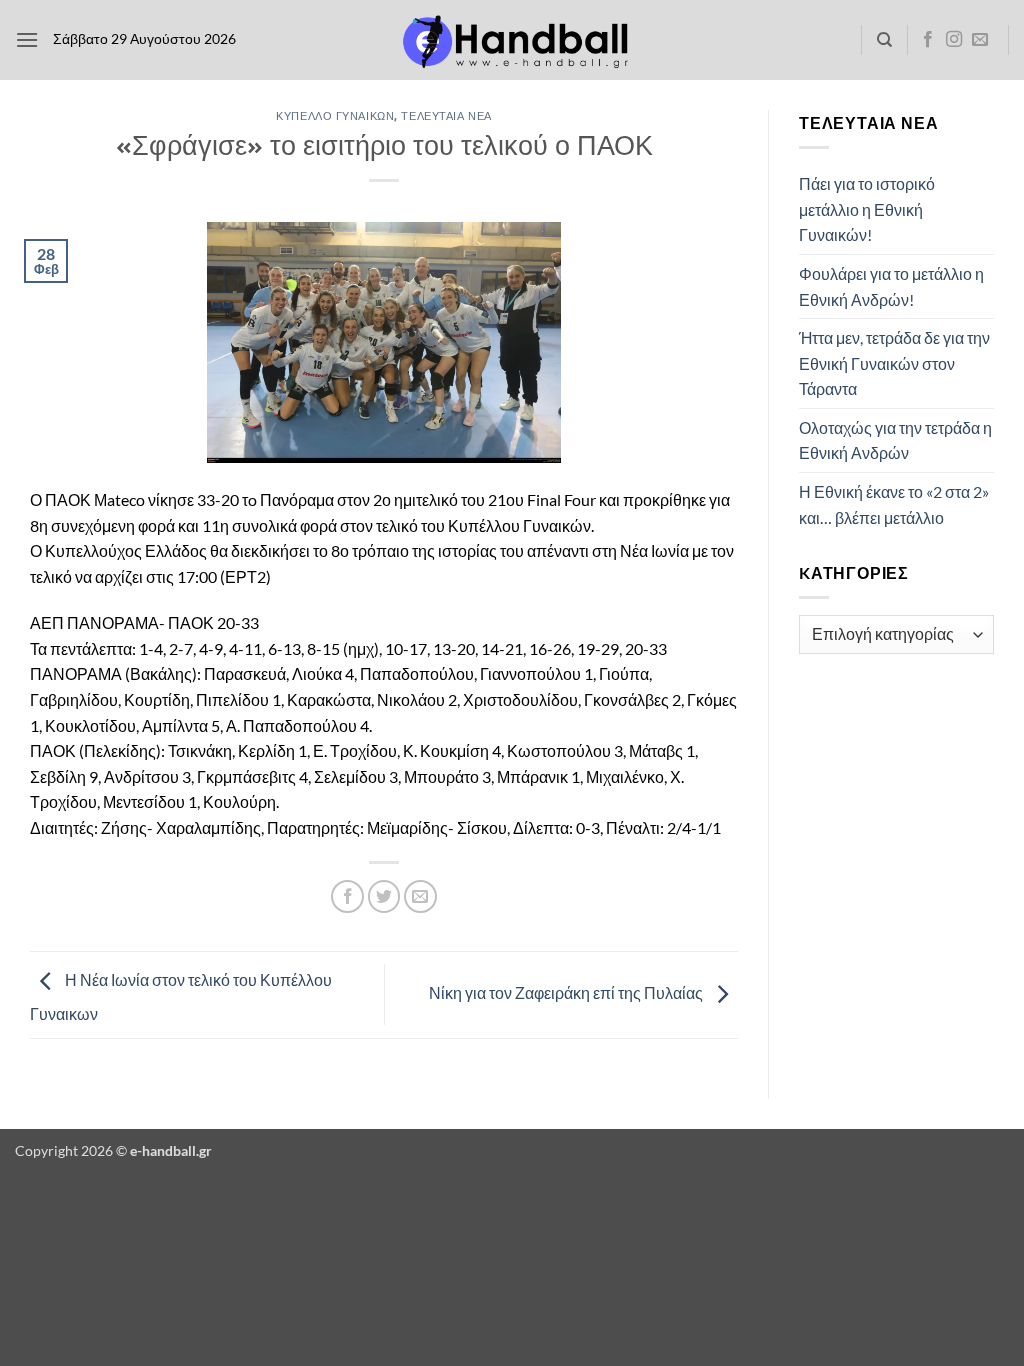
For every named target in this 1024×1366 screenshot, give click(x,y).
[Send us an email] (980, 40)
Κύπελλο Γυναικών (335, 115)
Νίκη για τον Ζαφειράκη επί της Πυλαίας (567, 992)
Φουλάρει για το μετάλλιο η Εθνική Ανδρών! (891, 286)
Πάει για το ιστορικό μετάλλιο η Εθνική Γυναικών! (867, 209)
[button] (27, 39)
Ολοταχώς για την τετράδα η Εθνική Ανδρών (895, 440)
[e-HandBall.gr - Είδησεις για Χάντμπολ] (512, 40)
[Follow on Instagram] (954, 40)
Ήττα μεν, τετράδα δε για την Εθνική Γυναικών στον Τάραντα (894, 363)
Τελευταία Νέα (446, 115)
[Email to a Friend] (420, 896)
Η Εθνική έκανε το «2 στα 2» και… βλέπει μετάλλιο (894, 504)
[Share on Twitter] (384, 896)
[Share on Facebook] (347, 896)
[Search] (884, 40)
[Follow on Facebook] (928, 40)
